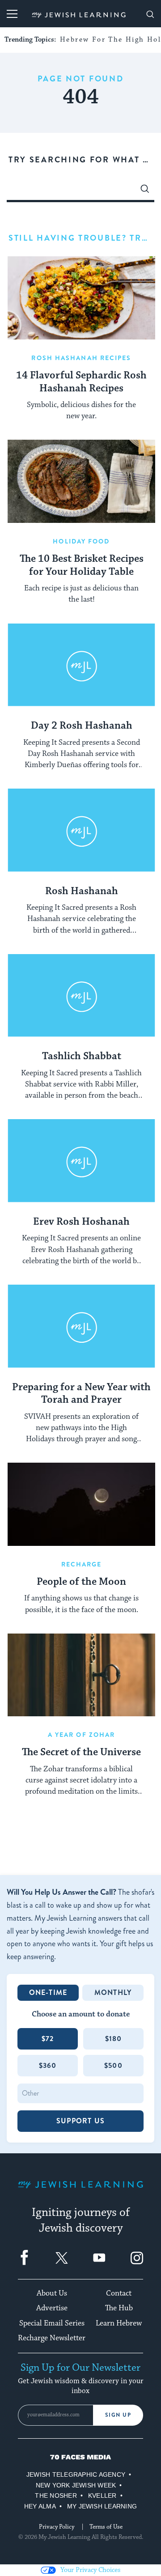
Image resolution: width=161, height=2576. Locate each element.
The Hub (119, 2308)
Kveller (102, 2495)
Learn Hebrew (119, 2323)
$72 (48, 2039)
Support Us (80, 2121)
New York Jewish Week (76, 2485)
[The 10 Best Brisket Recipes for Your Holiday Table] (81, 481)
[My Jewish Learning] (80, 2192)
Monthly (113, 1992)
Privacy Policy (57, 2527)
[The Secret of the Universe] (81, 1675)
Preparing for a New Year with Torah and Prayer (81, 1394)
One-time (48, 1992)
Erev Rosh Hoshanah (81, 1222)
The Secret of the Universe (81, 1753)
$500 (113, 2065)
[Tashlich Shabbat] (81, 996)
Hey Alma (40, 2506)
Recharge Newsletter (52, 2338)
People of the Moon (81, 1582)
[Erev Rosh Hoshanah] (81, 1161)
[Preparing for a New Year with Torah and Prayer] (81, 1326)
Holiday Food (81, 541)
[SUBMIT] (145, 191)
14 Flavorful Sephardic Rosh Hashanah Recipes (81, 382)
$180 (114, 2039)
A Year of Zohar (82, 1735)
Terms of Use (106, 2527)
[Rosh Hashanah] (81, 830)
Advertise (52, 2308)
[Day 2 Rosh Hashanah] (81, 665)
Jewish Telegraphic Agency (76, 2474)
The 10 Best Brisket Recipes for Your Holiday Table (82, 566)
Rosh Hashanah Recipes (81, 358)
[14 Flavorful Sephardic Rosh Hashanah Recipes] (81, 298)
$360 (48, 2065)
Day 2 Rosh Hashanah (82, 726)
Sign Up (118, 2415)
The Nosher (56, 2495)
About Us (52, 2293)
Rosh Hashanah (82, 891)
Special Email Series (52, 2323)
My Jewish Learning (102, 2506)
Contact (119, 2293)
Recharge (82, 1564)
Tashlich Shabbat (82, 1057)
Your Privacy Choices (90, 2570)
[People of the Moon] (81, 1504)
